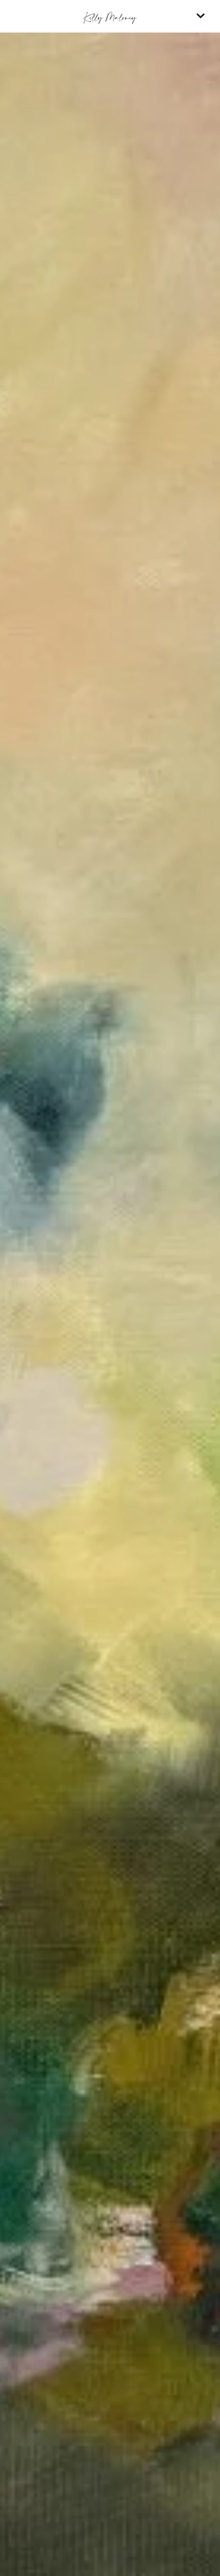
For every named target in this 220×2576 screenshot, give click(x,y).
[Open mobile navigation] (201, 16)
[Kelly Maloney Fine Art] (110, 16)
